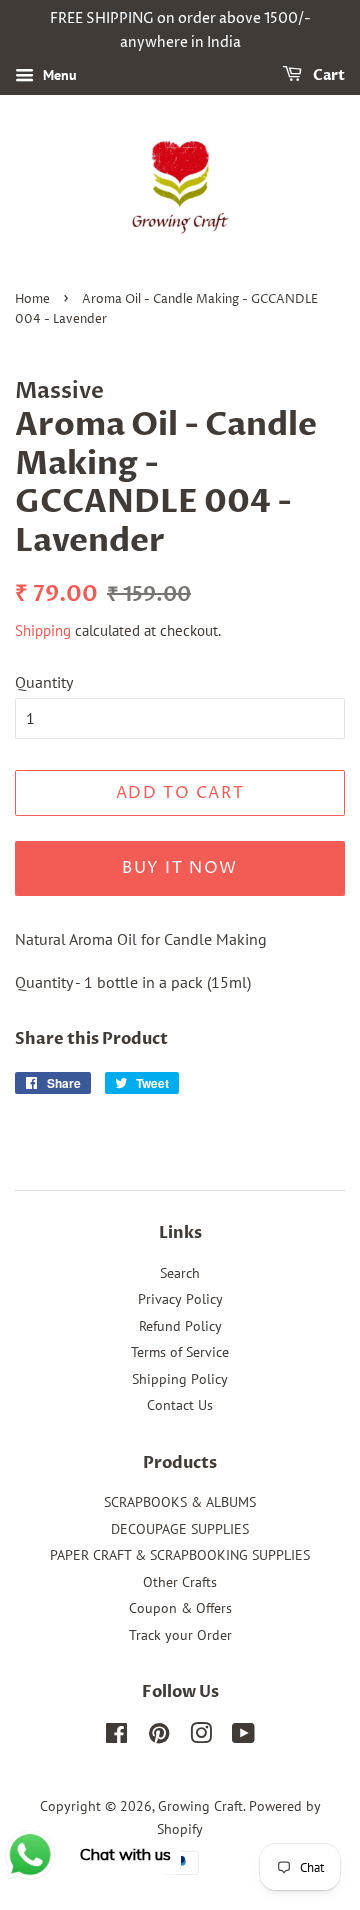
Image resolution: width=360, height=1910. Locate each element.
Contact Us (180, 1405)
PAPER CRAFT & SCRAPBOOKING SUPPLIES (180, 1555)
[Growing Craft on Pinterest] (159, 1737)
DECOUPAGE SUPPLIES (180, 1529)
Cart (327, 75)
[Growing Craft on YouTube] (243, 1737)
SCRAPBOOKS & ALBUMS (180, 1502)
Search (180, 1273)
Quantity (44, 682)
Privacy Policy (180, 1299)
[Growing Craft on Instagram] (201, 1737)
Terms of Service (180, 1352)
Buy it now (180, 868)
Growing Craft (200, 1806)
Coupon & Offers (180, 1608)
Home (32, 299)
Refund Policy (180, 1326)
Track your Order (180, 1635)
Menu (58, 75)
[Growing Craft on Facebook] (116, 1737)
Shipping (43, 630)
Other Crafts (180, 1582)
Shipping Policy (180, 1379)
